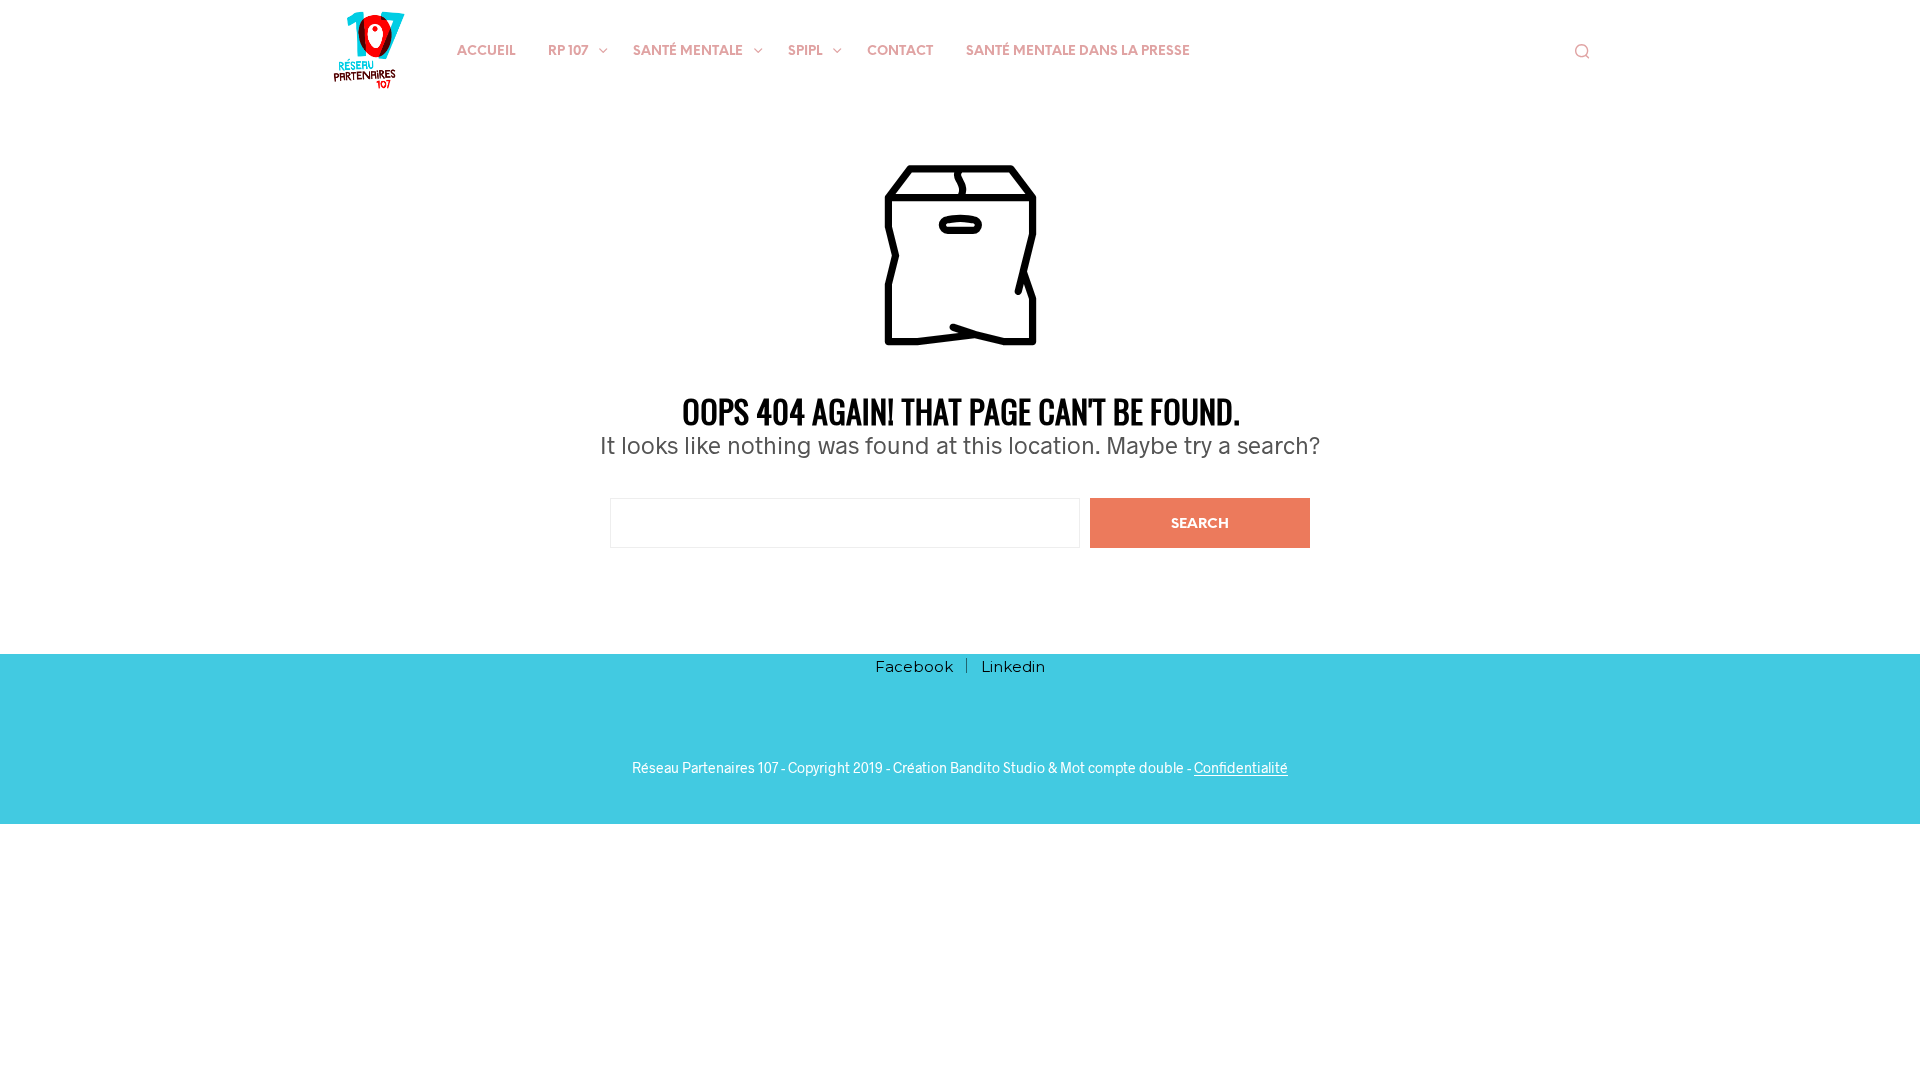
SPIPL (805, 51)
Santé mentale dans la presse (1078, 51)
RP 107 (568, 51)
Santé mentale (688, 51)
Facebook (914, 666)
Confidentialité (1241, 768)
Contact (900, 51)
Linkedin (1013, 666)
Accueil (486, 51)
